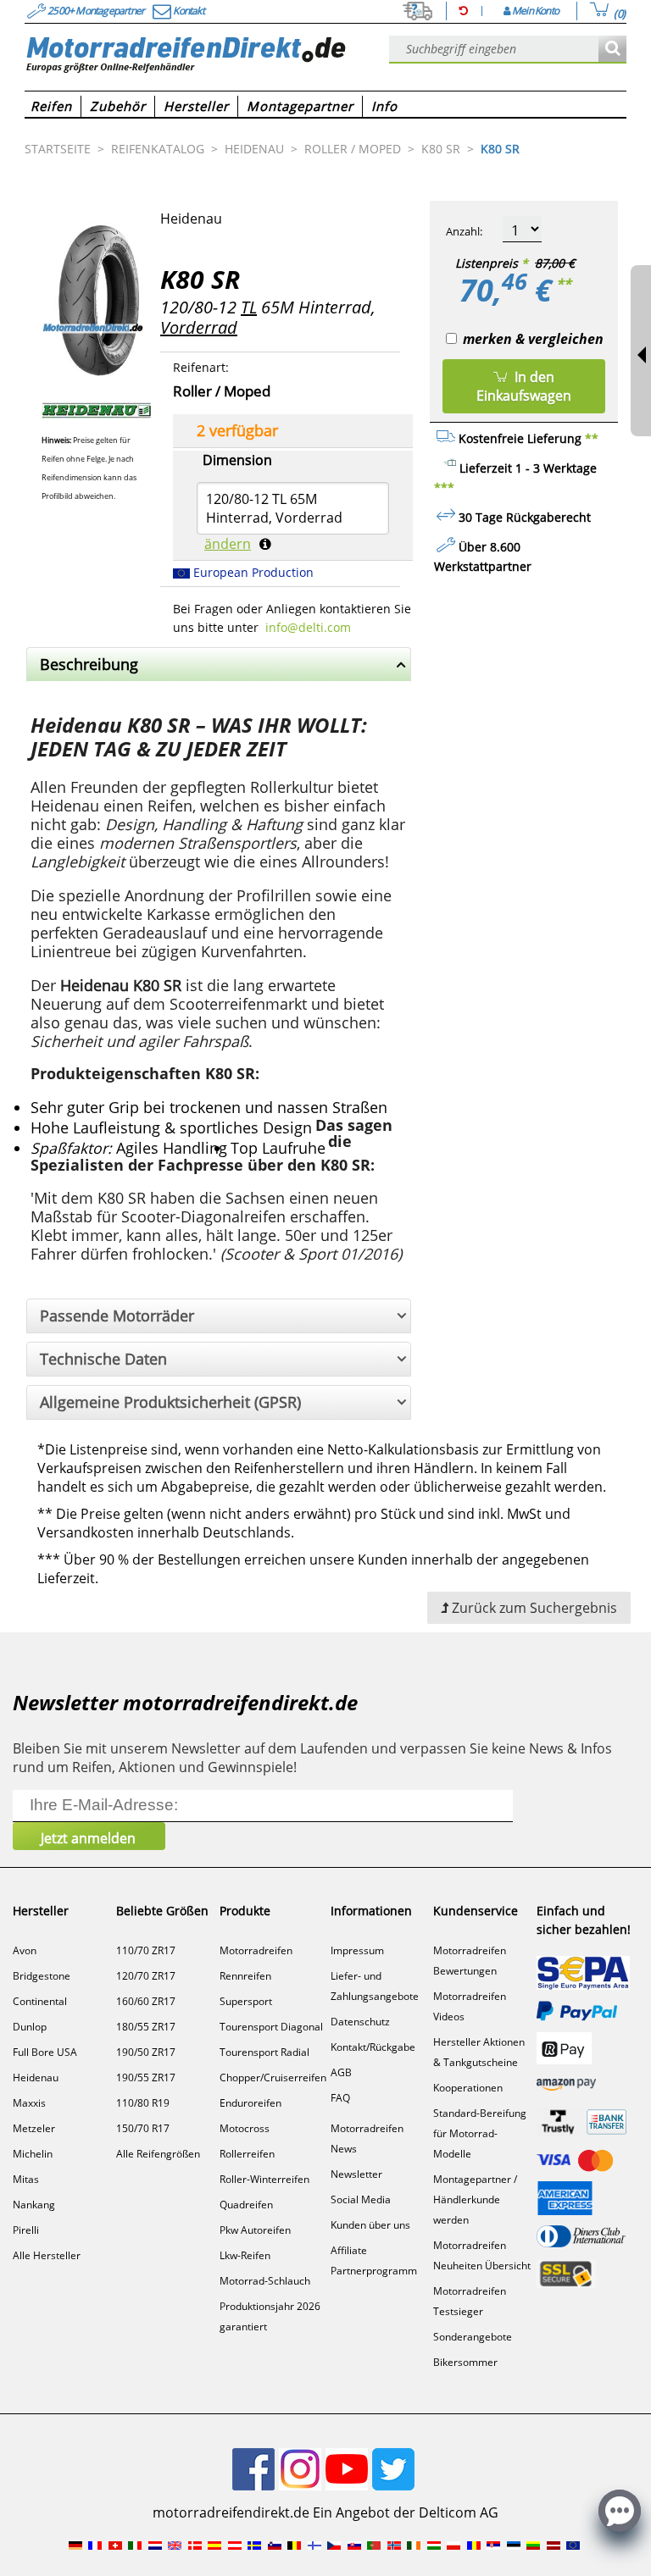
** (564, 284)
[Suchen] (612, 50)
